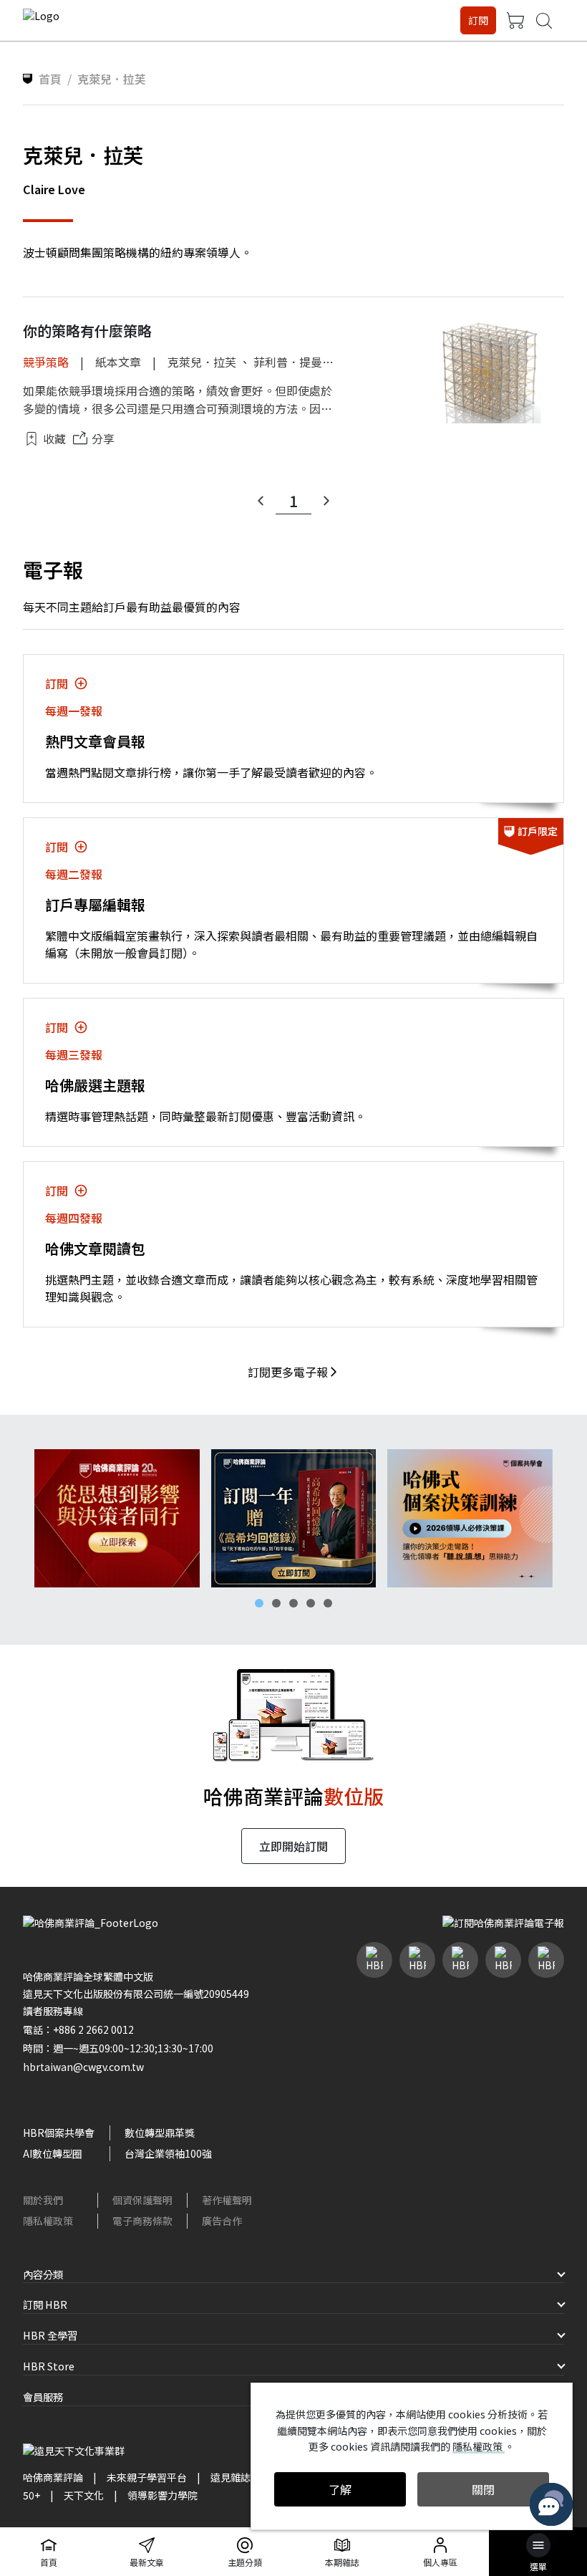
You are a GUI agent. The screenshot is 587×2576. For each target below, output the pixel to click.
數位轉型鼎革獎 (160, 2133)
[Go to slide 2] (276, 1603)
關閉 (483, 2489)
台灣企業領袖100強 (168, 2153)
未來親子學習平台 (147, 2477)
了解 (340, 2489)
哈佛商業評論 (53, 2477)
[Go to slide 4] (311, 1603)
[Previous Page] (261, 501)
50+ (31, 2495)
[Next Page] (326, 501)
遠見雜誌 (231, 2477)
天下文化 (84, 2495)
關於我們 (43, 2200)
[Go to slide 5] (328, 1603)
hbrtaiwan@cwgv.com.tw (83, 2067)
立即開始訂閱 (293, 1846)
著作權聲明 (227, 2200)
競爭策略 (46, 362)
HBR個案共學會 (59, 2133)
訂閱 (478, 20)
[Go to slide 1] (259, 1603)
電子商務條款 (142, 2221)
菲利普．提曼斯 (293, 362)
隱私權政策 (48, 2221)
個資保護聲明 (142, 2200)
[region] (293, 1518)
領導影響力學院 (162, 2495)
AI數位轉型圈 (53, 2153)
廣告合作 (222, 2221)
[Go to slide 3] (293, 1603)
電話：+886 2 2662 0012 (78, 2029)
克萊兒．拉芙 (202, 362)
